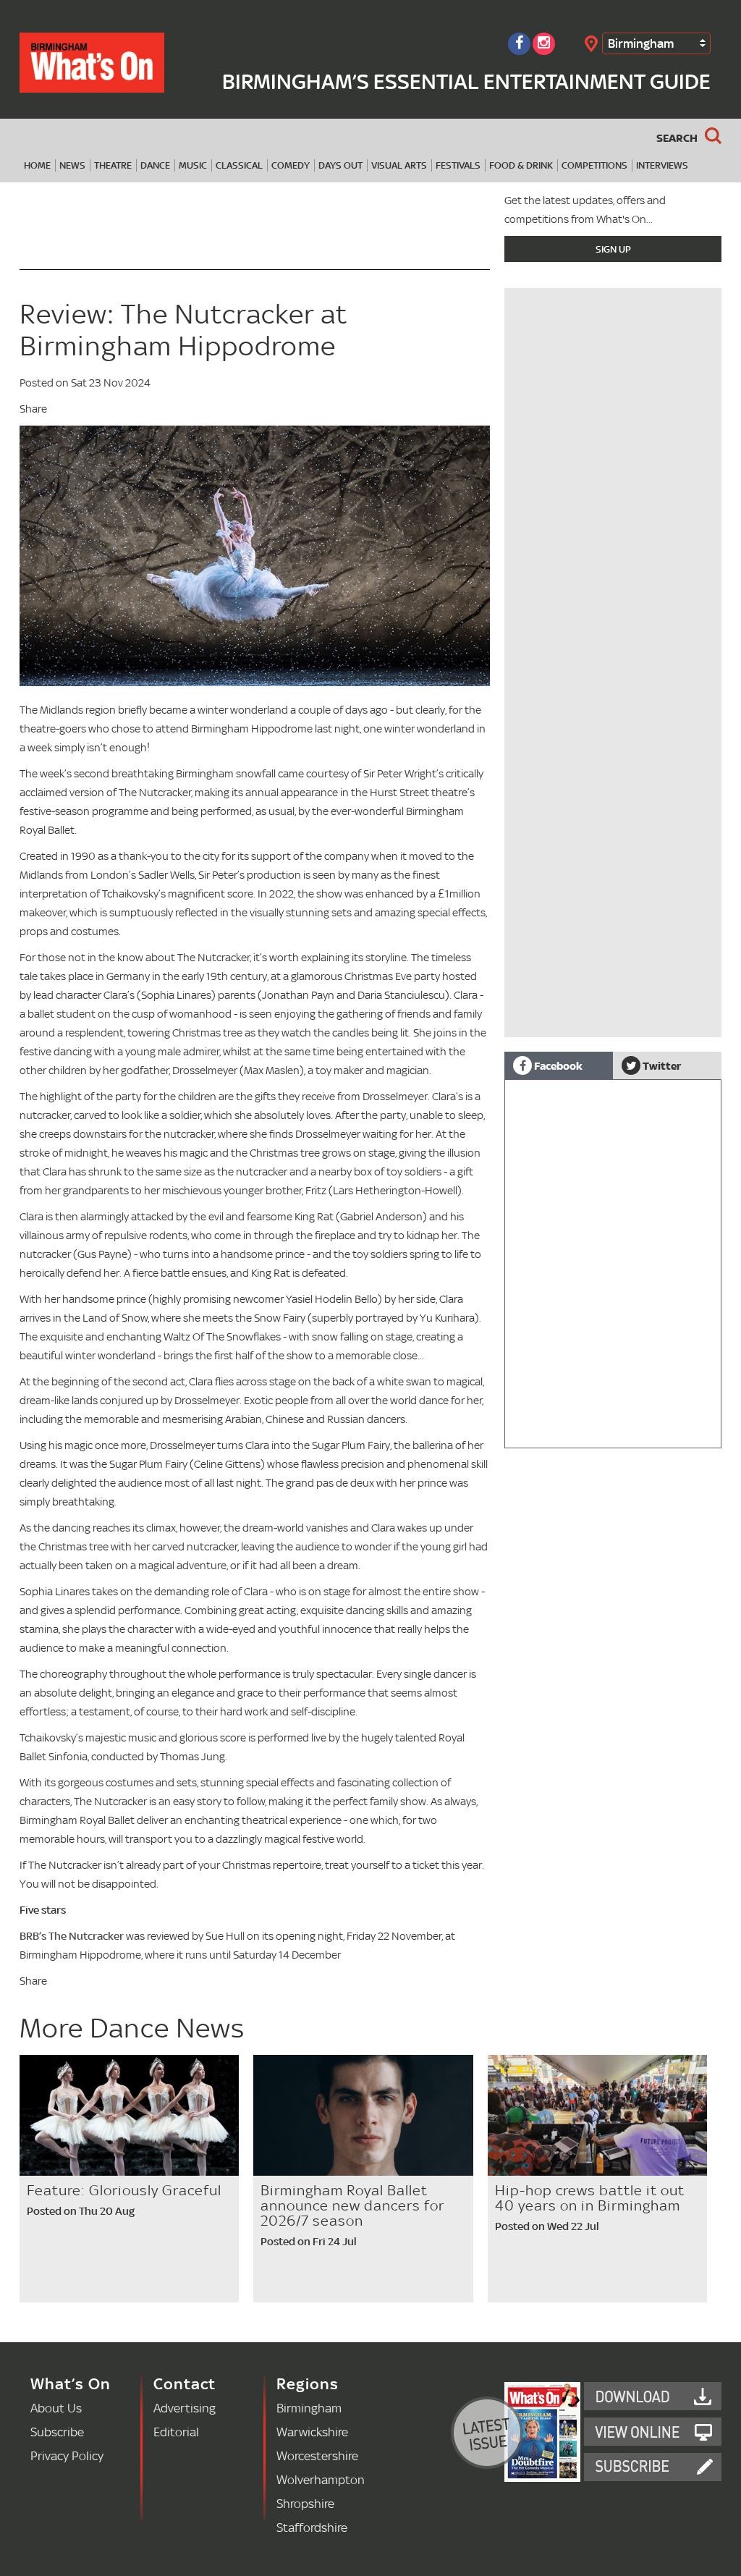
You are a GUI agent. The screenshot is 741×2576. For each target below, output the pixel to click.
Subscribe (57, 2432)
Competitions (594, 165)
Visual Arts (399, 165)
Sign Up (613, 249)
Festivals (458, 165)
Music (193, 165)
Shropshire (305, 2503)
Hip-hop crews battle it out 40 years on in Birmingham (590, 2198)
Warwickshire (312, 2432)
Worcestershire (317, 2455)
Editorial (176, 2432)
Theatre (113, 165)
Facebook (557, 1065)
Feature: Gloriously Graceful (124, 2190)
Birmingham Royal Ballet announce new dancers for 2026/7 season (352, 2205)
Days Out (340, 165)
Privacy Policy (67, 2455)
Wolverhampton (321, 2479)
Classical (239, 165)
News (72, 165)
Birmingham (641, 43)
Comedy (291, 165)
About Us (56, 2408)
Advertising (185, 2408)
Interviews (662, 165)
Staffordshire (312, 2527)
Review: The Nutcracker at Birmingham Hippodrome (183, 330)
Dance (155, 165)
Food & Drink (521, 165)
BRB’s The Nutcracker (72, 1936)
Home (37, 165)
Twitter (661, 1065)
